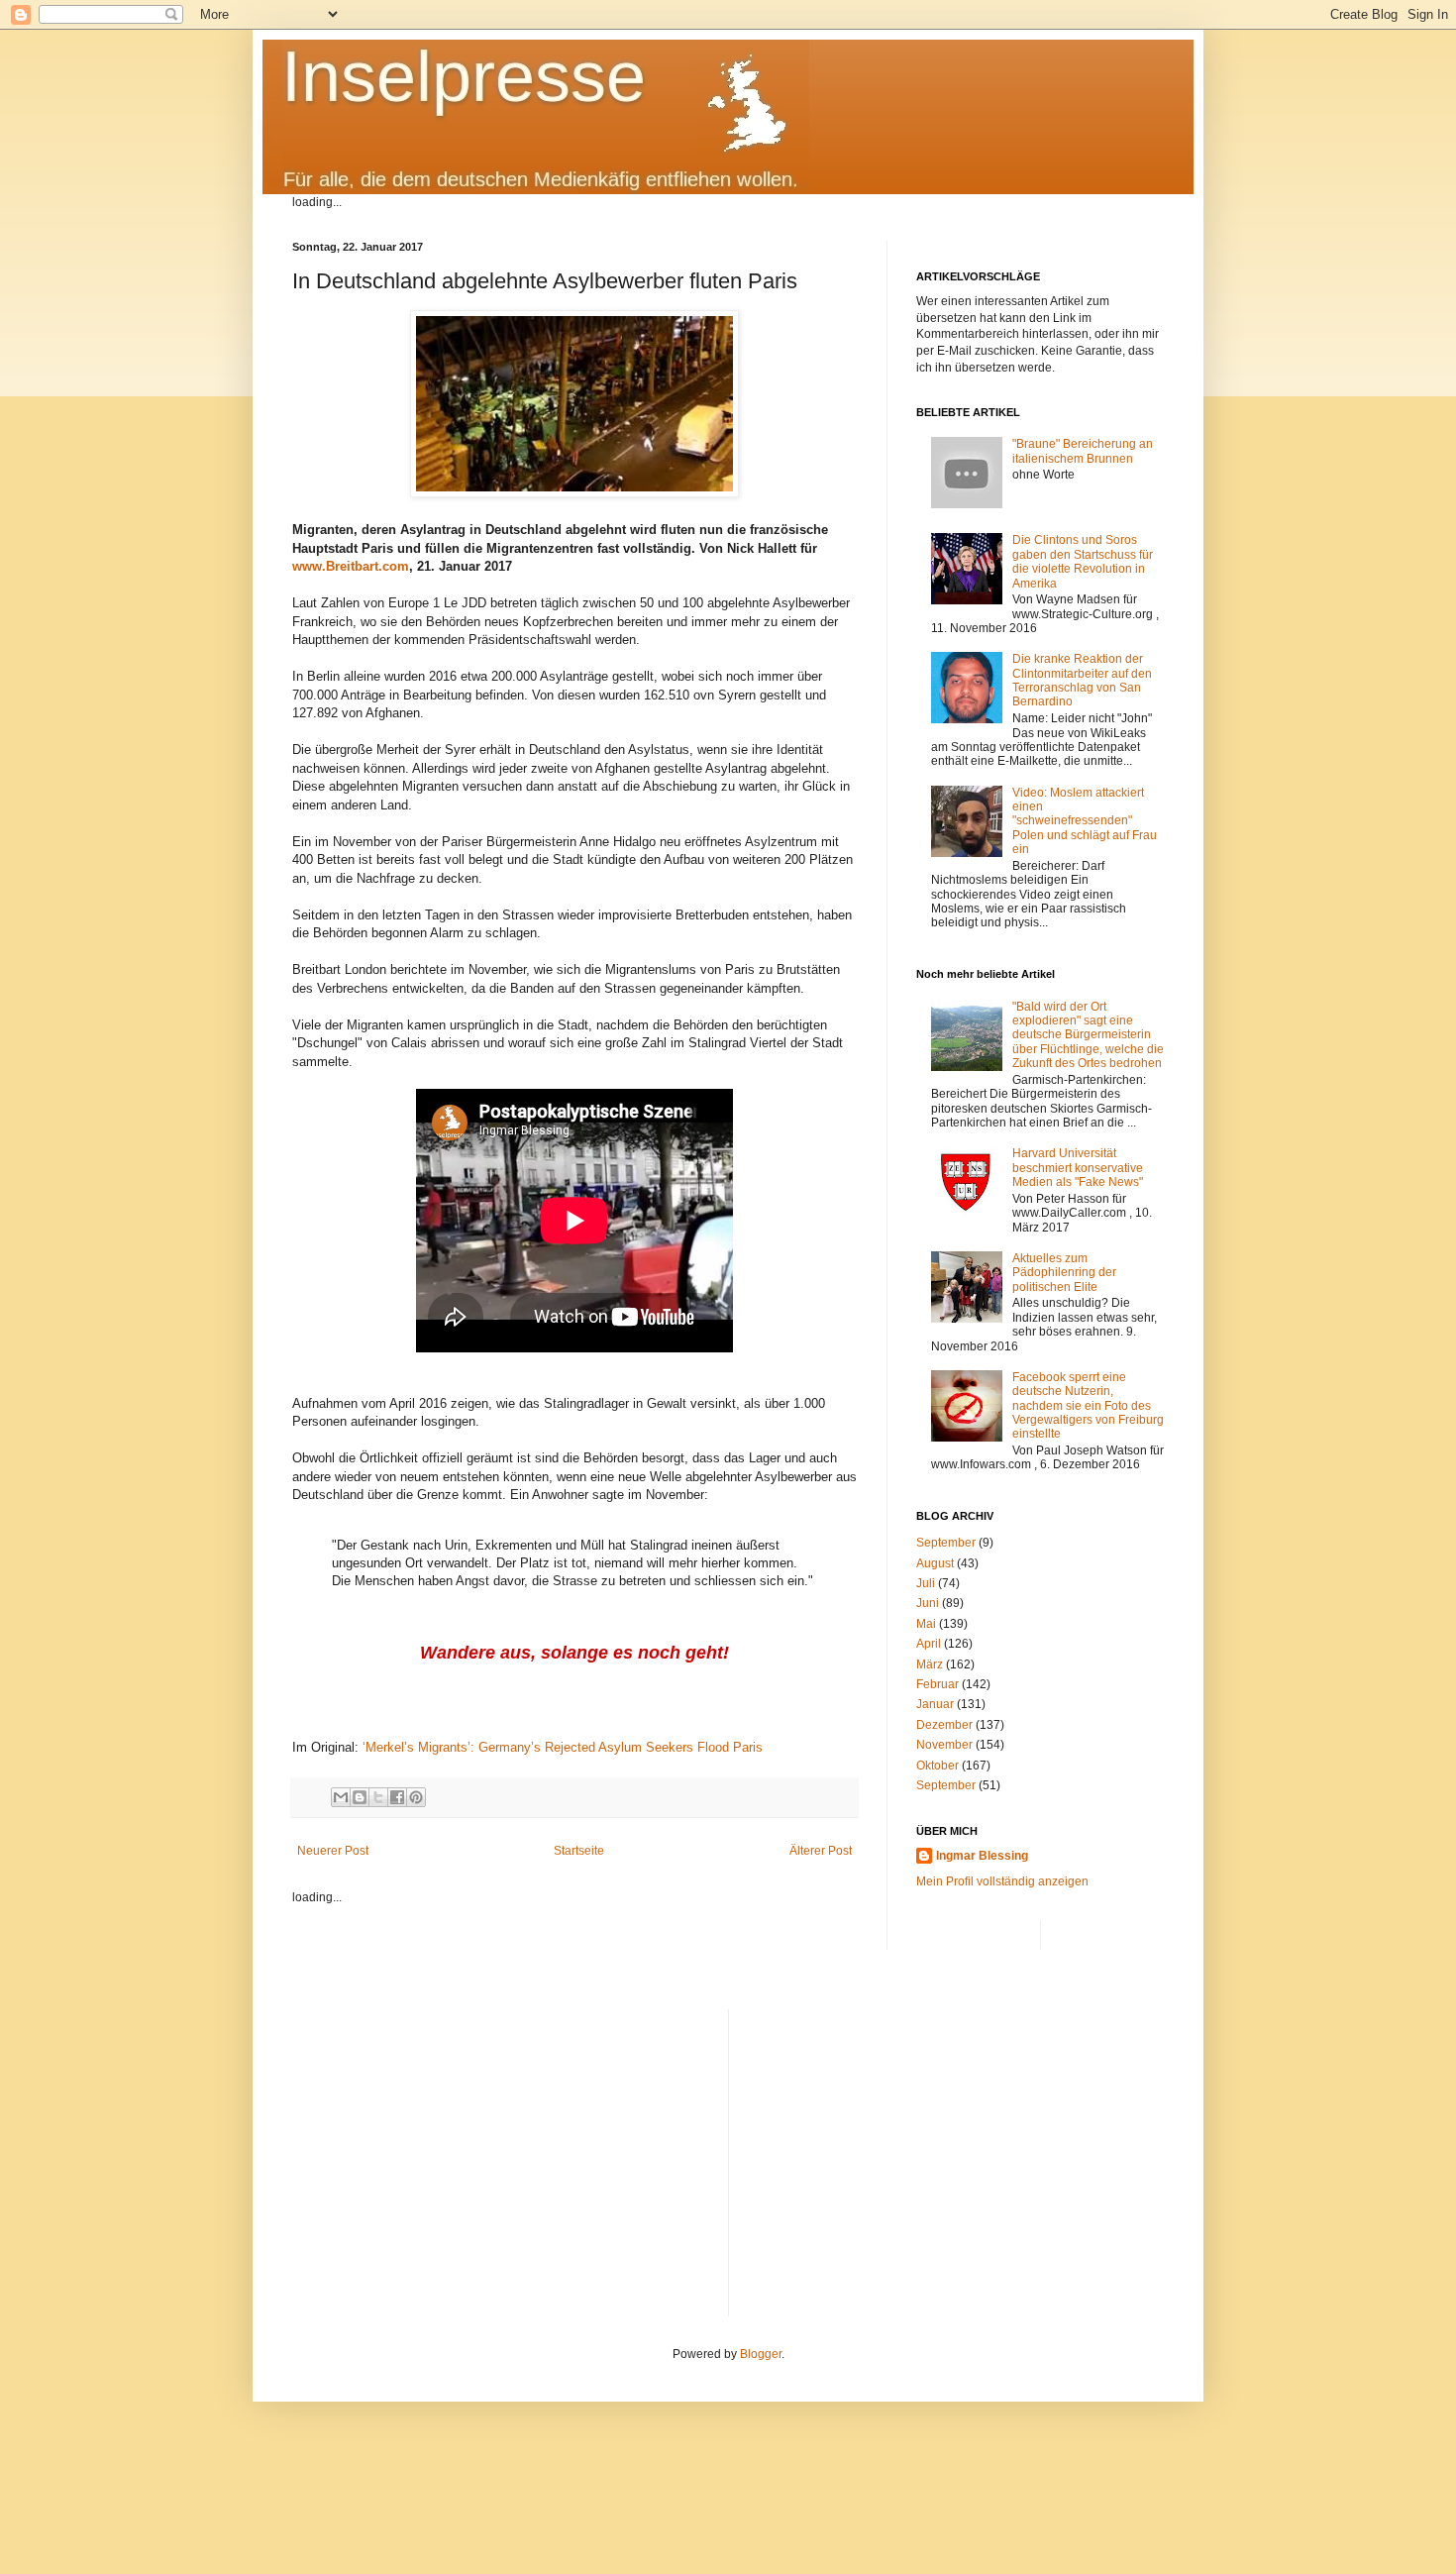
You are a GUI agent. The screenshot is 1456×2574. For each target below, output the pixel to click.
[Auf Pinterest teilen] (416, 1797)
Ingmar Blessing (982, 1856)
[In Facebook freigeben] (397, 1797)
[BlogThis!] (360, 1797)
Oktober (937, 1766)
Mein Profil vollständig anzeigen (1002, 1881)
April (929, 1644)
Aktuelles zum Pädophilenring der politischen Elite (1064, 1273)
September (946, 1543)
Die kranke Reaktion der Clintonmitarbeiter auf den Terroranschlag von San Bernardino (1082, 680)
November (944, 1745)
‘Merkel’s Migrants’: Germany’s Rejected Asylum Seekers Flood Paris (563, 1747)
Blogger (761, 2354)
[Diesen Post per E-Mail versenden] (341, 1797)
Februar (937, 1684)
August (935, 1563)
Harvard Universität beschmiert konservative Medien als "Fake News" (1078, 1168)
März (930, 1664)
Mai (926, 1624)
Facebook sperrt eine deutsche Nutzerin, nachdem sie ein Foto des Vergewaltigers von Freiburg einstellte (1088, 1406)
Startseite (579, 1851)
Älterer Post (821, 1851)
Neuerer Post (333, 1851)
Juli (926, 1583)
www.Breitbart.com (351, 566)
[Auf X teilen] (378, 1797)
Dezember (944, 1725)
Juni (928, 1603)
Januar (935, 1704)
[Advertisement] (954, 2148)
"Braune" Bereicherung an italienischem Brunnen (1083, 451)
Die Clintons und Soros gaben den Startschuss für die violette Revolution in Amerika (1083, 561)
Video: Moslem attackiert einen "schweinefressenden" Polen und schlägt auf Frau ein (1085, 821)
